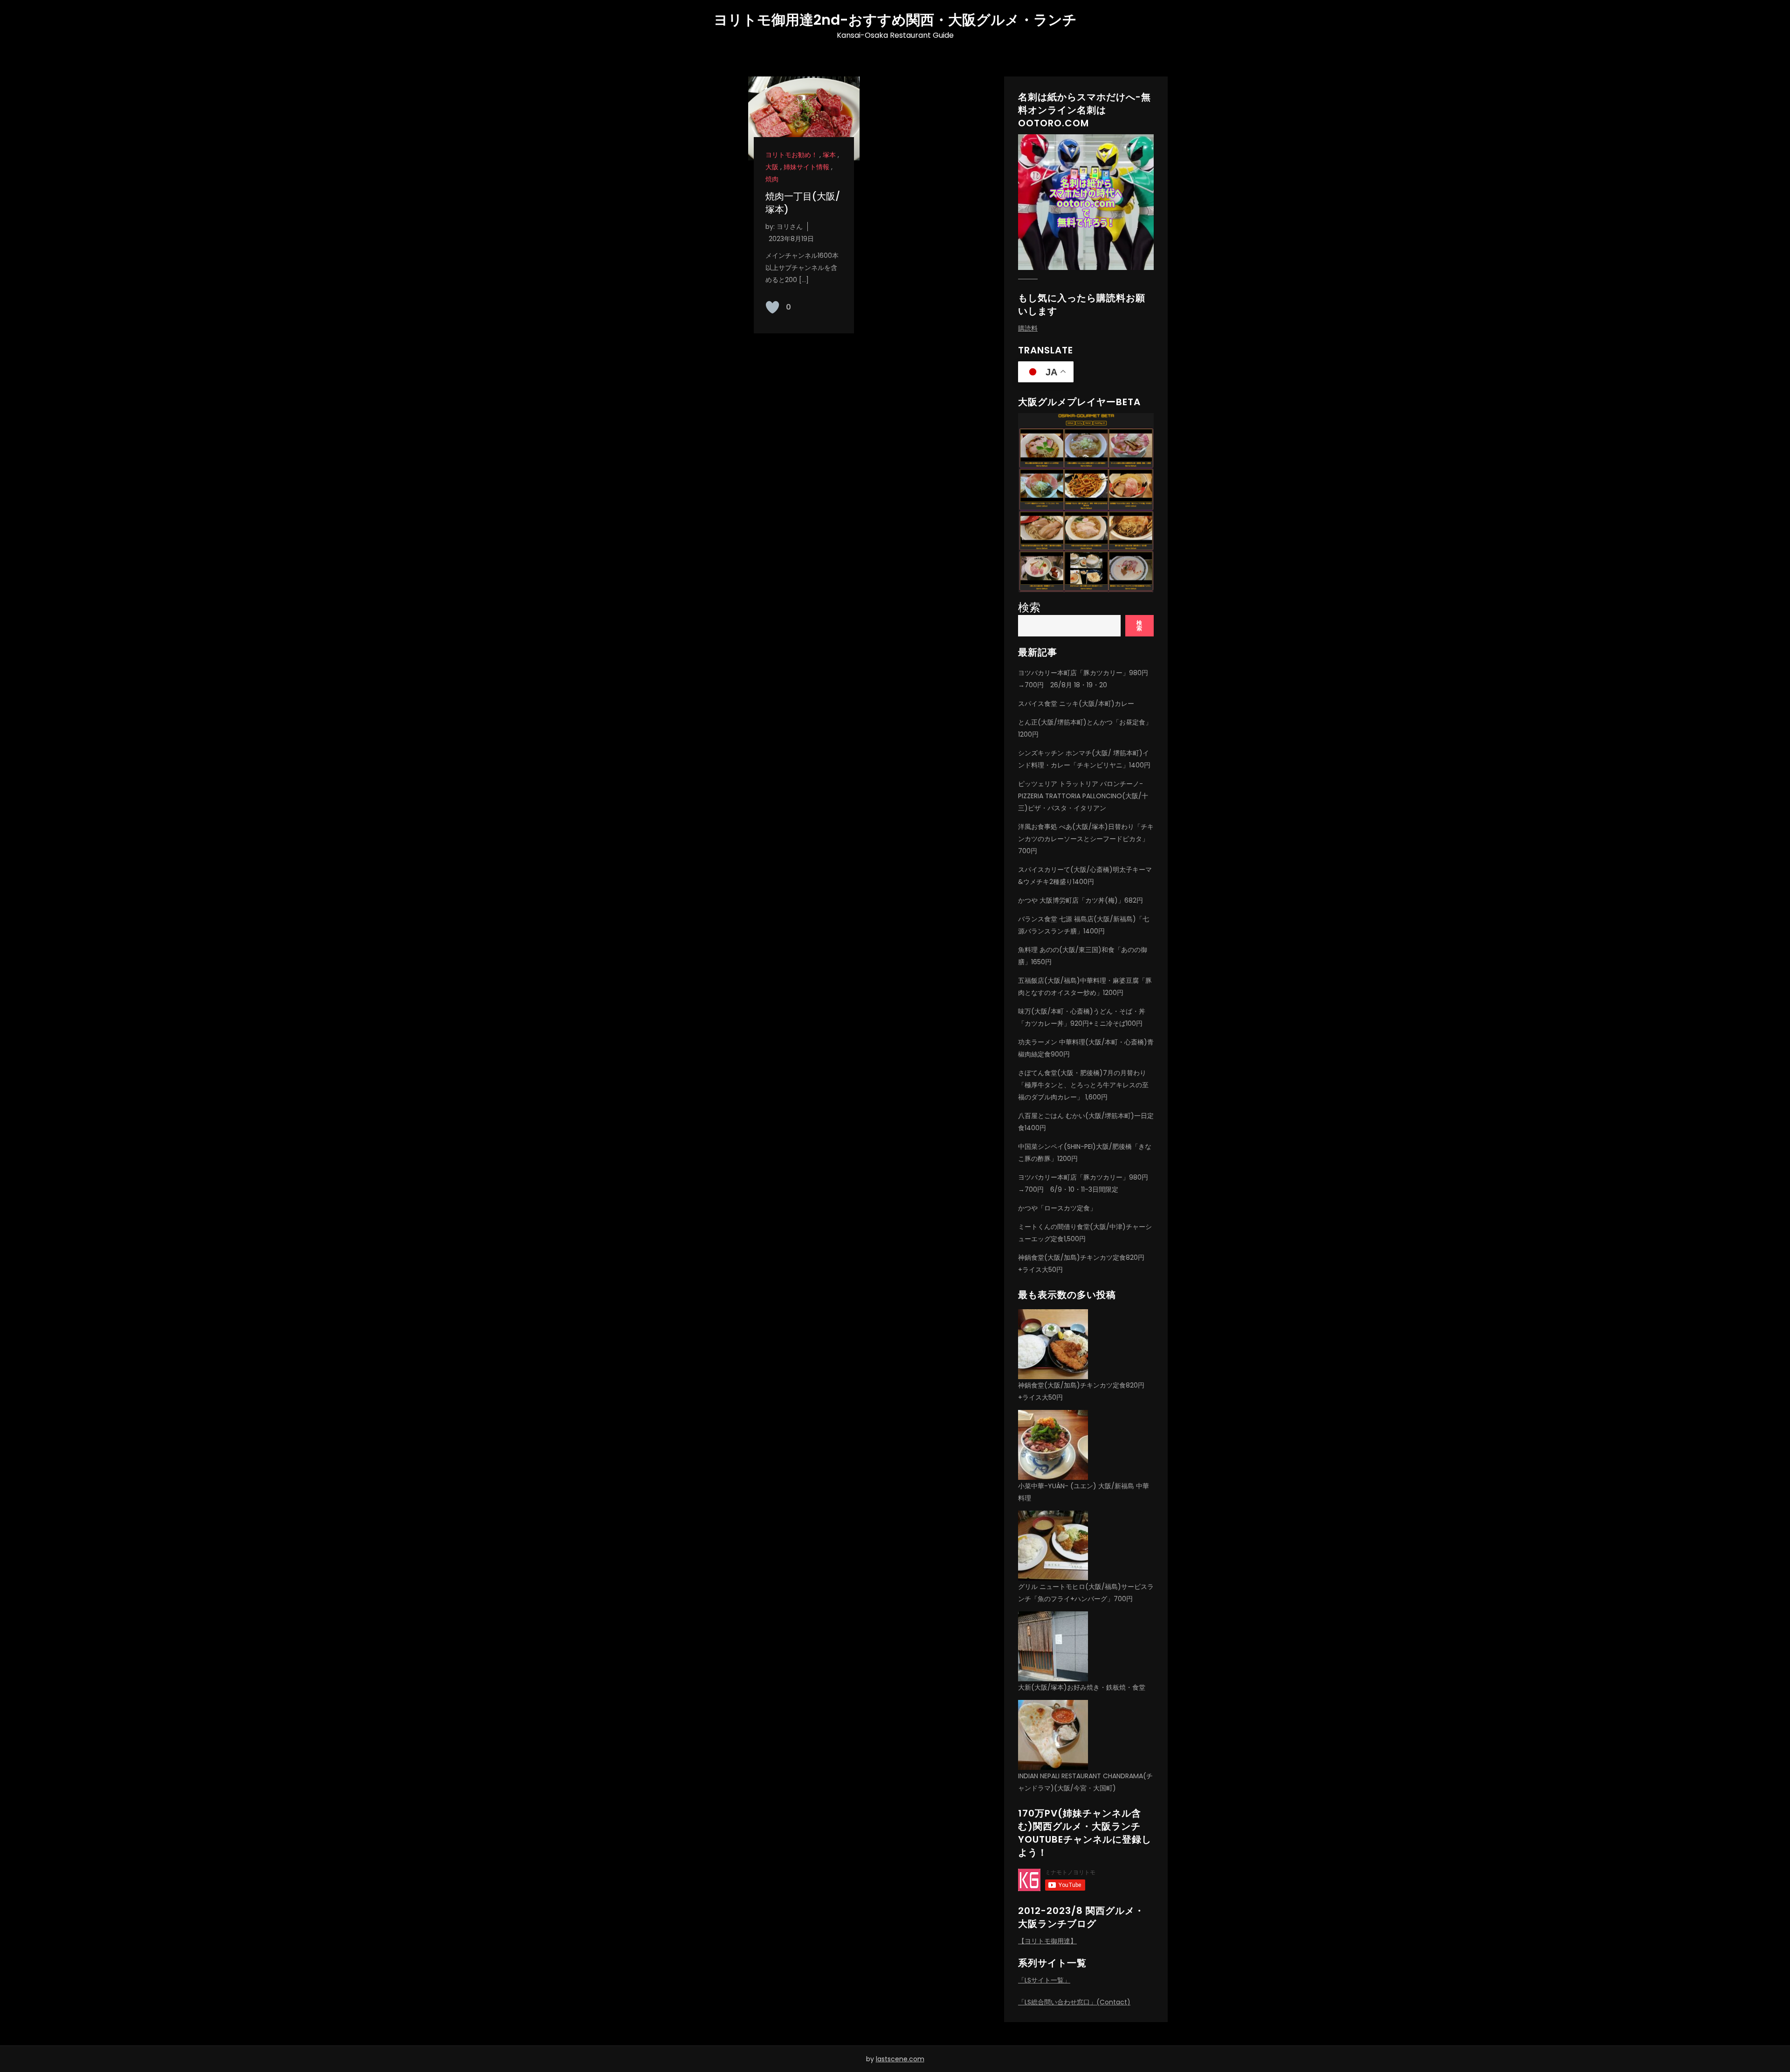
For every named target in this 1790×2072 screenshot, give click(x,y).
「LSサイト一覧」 (1044, 1980)
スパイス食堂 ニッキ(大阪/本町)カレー (1076, 704)
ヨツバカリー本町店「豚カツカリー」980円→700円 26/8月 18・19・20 (1083, 679)
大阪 (772, 167)
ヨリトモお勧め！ (792, 155)
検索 (1029, 607)
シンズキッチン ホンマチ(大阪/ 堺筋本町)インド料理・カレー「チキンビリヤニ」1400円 (1084, 759)
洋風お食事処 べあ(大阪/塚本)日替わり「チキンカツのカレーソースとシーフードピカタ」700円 (1086, 839)
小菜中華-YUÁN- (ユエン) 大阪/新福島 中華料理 (1084, 1492)
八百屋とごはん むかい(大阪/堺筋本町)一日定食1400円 (1086, 1122)
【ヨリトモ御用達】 (1047, 1941)
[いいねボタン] (772, 307)
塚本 (829, 155)
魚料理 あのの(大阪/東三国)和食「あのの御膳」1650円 (1083, 956)
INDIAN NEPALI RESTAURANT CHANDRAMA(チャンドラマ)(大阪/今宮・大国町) (1085, 1782)
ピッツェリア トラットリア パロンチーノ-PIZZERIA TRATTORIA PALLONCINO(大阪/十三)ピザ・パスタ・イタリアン (1083, 796)
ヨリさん (790, 227)
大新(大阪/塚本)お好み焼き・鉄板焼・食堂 (1082, 1687)
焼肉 (772, 179)
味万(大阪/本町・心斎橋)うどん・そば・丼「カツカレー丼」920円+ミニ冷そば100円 (1082, 1017)
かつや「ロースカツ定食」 (1057, 1208)
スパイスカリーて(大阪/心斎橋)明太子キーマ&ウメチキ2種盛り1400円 (1085, 876)
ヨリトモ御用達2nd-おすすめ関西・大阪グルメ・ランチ (895, 20)
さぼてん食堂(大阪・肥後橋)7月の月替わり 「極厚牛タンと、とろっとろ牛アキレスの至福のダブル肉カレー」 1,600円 (1083, 1085)
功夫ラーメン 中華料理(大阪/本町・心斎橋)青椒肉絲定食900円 (1086, 1048)
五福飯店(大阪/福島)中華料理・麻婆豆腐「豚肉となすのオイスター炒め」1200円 (1085, 987)
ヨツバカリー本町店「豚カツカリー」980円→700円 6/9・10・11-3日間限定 (1083, 1183)
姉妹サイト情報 (806, 167)
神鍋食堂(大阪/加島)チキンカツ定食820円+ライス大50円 (1081, 1264)
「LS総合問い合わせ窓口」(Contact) (1074, 2002)
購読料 (1028, 328)
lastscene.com (900, 2059)
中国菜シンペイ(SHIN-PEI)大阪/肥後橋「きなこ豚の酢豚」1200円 (1085, 1153)
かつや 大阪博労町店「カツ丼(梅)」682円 (1081, 900)
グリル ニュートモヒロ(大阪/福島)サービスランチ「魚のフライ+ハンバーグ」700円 (1086, 1593)
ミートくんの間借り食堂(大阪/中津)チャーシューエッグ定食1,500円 (1085, 1233)
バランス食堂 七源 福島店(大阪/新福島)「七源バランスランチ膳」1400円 (1084, 925)
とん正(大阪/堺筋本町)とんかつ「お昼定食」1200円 (1085, 728)
